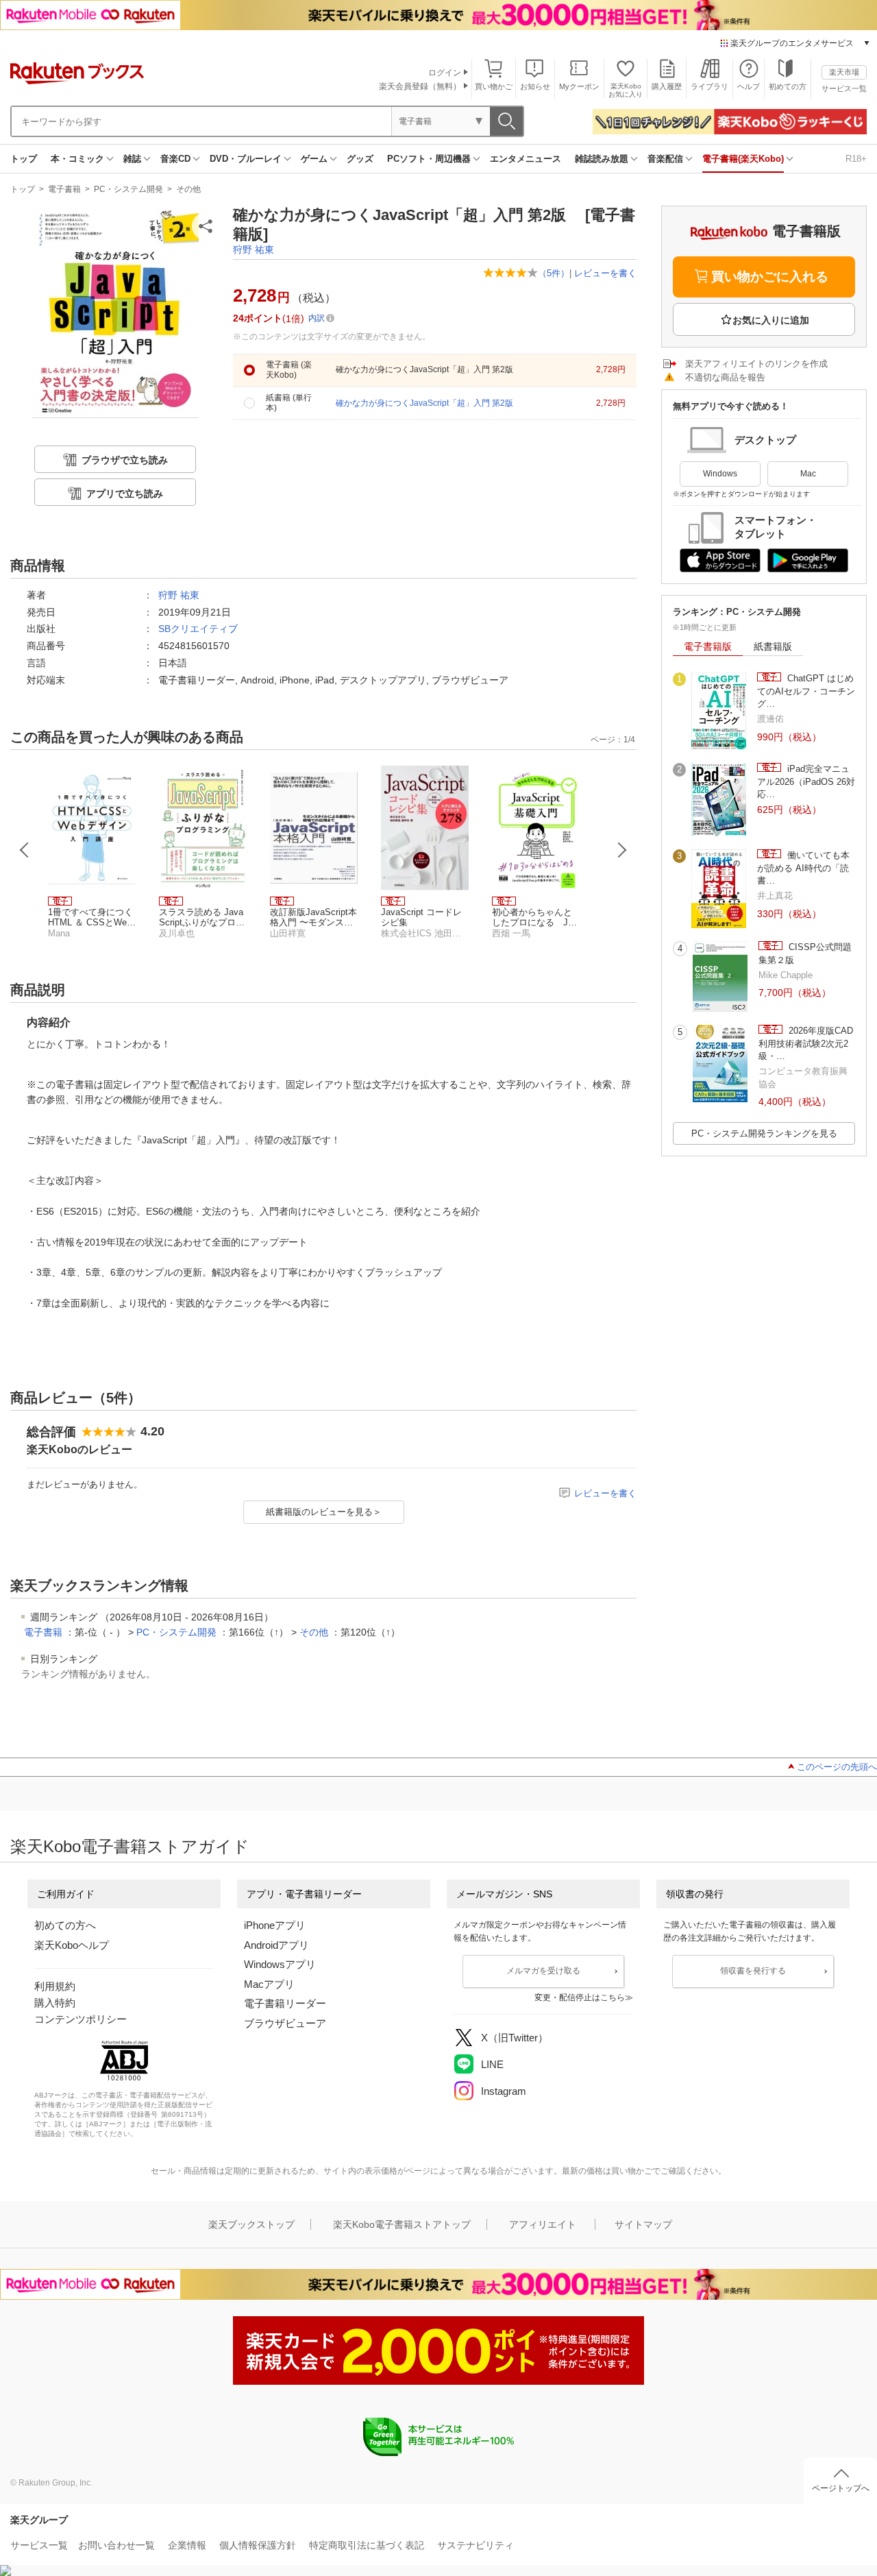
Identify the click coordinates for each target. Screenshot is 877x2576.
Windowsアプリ (280, 1964)
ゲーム (314, 159)
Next (622, 850)
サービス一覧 (844, 88)
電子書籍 (64, 189)
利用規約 (55, 1986)
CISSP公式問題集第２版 (805, 953)
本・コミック (77, 159)
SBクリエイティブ (198, 629)
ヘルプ (749, 86)
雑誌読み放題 (602, 159)
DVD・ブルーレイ (246, 159)
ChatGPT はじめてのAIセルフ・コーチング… (806, 691)
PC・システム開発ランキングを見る (764, 1133)
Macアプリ (269, 1984)
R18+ (856, 159)
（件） (554, 273)
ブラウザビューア (285, 2023)
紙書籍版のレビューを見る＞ (324, 1512)
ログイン (445, 73)
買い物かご (494, 86)
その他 (188, 189)
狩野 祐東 (254, 250)
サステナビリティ (475, 2545)
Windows (720, 474)
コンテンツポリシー (81, 2019)
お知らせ (535, 86)
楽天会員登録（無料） (420, 86)
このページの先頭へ (837, 1767)
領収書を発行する (753, 1971)
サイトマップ (643, 2224)
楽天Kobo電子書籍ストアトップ (402, 2224)
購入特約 (55, 2003)
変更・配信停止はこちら (580, 1997)
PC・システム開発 (128, 189)
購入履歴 (667, 86)
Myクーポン (579, 86)
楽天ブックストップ (251, 2224)
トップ (24, 159)
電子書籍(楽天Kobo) (743, 159)
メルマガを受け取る (543, 1971)
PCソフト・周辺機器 (429, 159)
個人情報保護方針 (258, 2545)
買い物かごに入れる (770, 277)
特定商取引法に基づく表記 (367, 2545)
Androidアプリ (276, 1945)
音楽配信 (665, 159)
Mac (808, 474)
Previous (25, 850)
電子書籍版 (708, 646)
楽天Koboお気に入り (626, 90)
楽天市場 (844, 72)
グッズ (360, 159)
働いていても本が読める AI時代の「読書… (803, 868)
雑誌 (132, 159)
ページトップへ (841, 2488)
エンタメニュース (526, 159)
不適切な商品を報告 (725, 377)
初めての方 (788, 86)
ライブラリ (709, 86)
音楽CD (175, 159)
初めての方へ (65, 1925)
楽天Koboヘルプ (72, 1945)
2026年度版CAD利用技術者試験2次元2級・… (806, 1043)
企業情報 (187, 2545)
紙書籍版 (773, 646)
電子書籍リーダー (285, 2003)
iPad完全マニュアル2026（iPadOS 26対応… (806, 781)
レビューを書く (605, 273)
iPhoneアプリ (275, 1925)
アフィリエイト (543, 2224)
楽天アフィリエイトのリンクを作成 (756, 364)
